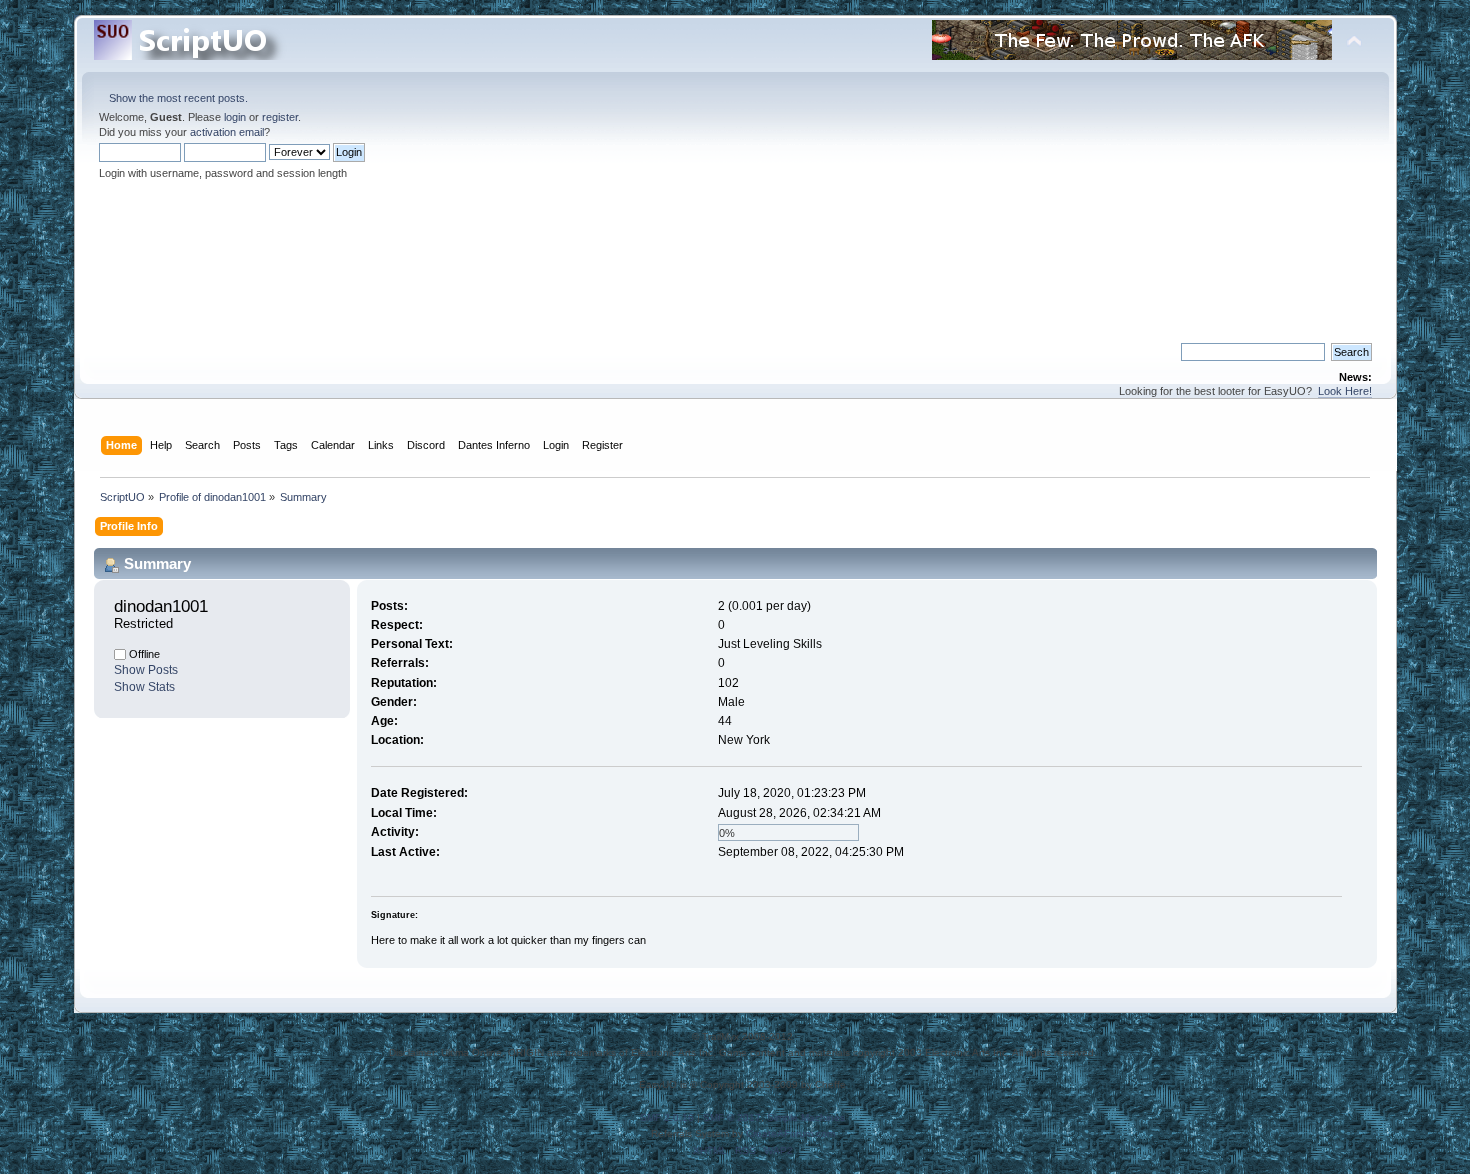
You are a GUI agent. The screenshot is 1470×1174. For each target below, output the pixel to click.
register (280, 117)
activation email (227, 132)
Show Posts (146, 670)
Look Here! (1345, 391)
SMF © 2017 (732, 1117)
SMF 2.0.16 (667, 1117)
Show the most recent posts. (178, 98)
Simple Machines (806, 1117)
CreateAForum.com (790, 1133)
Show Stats (144, 687)
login (235, 117)
